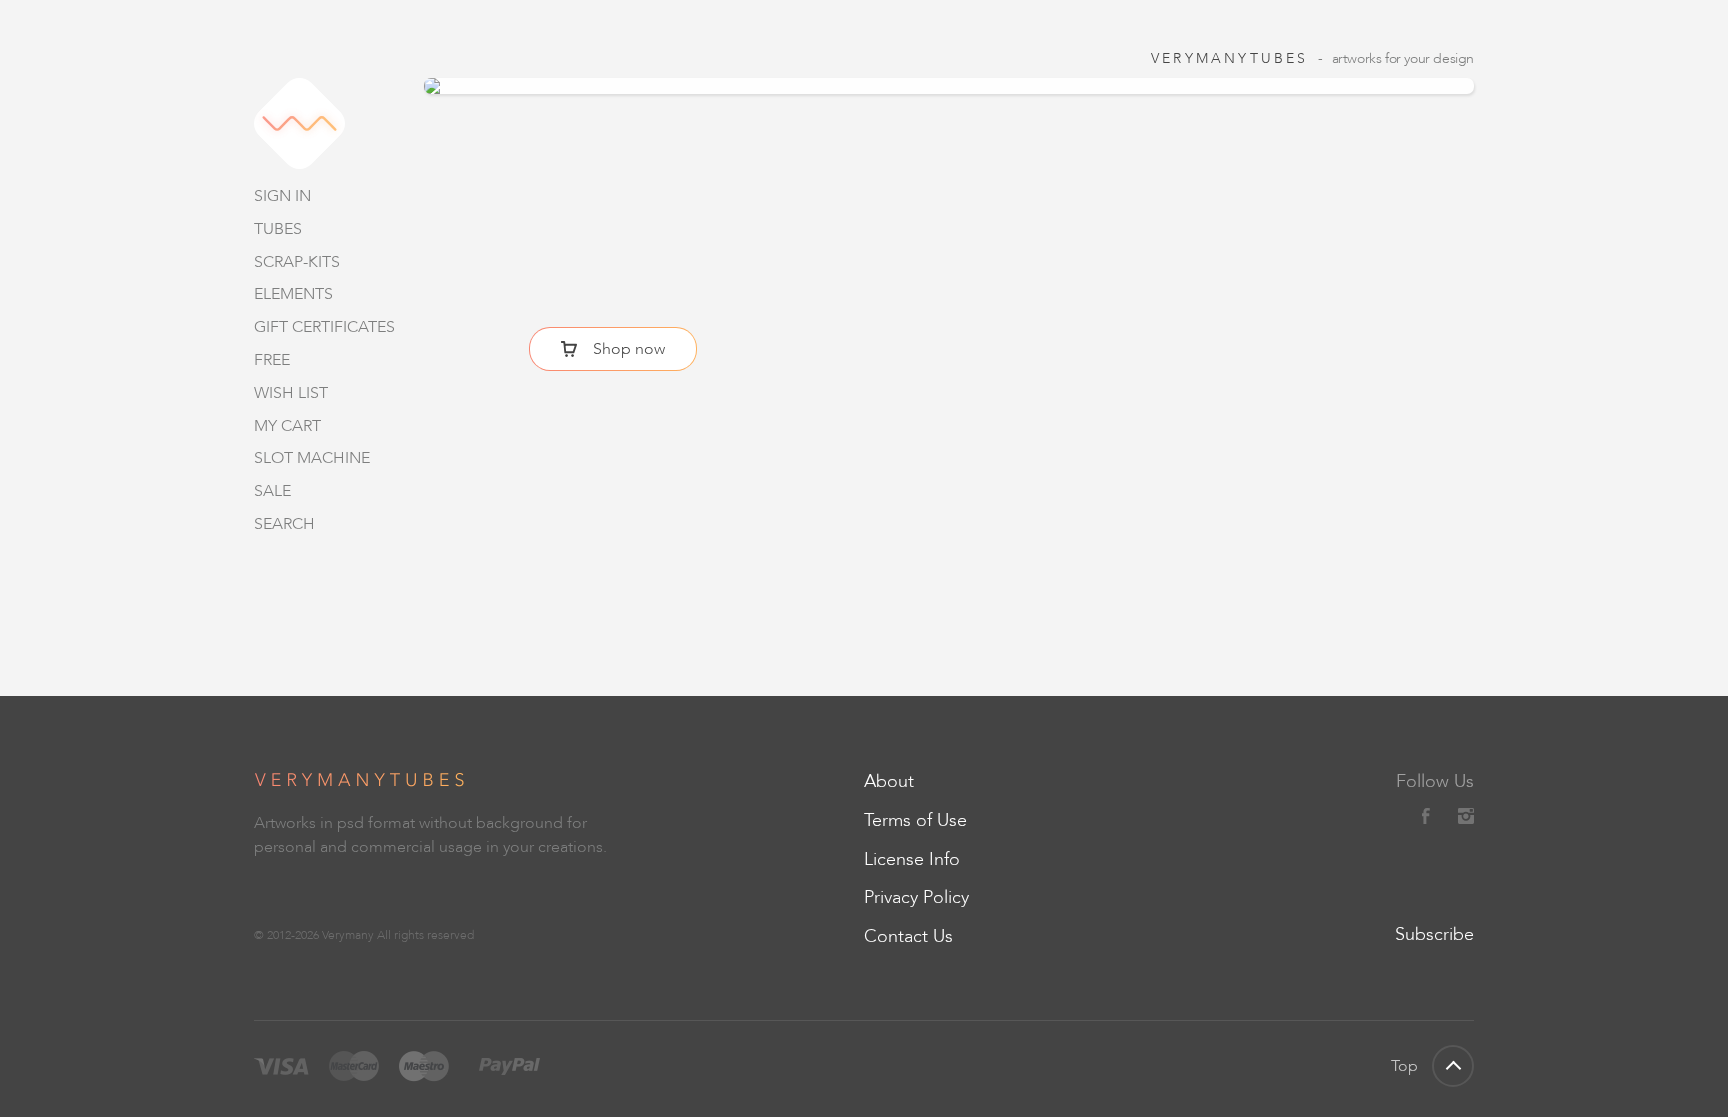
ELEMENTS (293, 293)
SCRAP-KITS (297, 261)
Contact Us (908, 936)
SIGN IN (282, 195)
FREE (272, 359)
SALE (272, 490)
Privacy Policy (916, 897)
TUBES (278, 228)
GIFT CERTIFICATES (324, 326)
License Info (912, 859)
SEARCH (284, 523)
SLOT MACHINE (312, 457)
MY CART (287, 425)
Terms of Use (915, 820)
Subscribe (1434, 934)
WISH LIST (291, 392)
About (889, 781)
